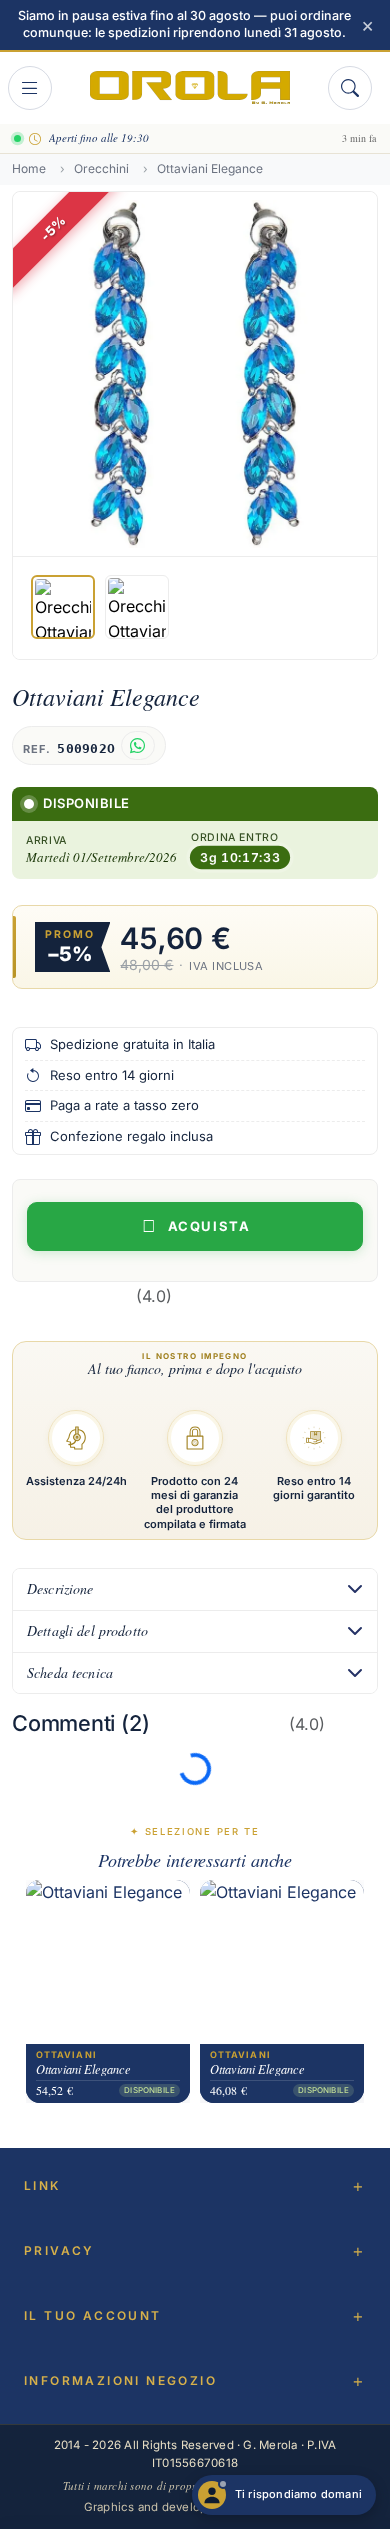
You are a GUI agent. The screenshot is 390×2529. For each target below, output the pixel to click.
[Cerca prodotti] (350, 88)
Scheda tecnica (70, 1672)
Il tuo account (93, 2315)
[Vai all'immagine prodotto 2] (137, 607)
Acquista (209, 1226)
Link (42, 2185)
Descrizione (60, 1588)
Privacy (59, 2250)
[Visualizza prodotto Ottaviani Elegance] (108, 1963)
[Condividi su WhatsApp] (137, 745)
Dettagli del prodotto (87, 1630)
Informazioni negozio (120, 2380)
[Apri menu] (30, 88)
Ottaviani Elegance (83, 2070)
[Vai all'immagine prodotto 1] (63, 607)
